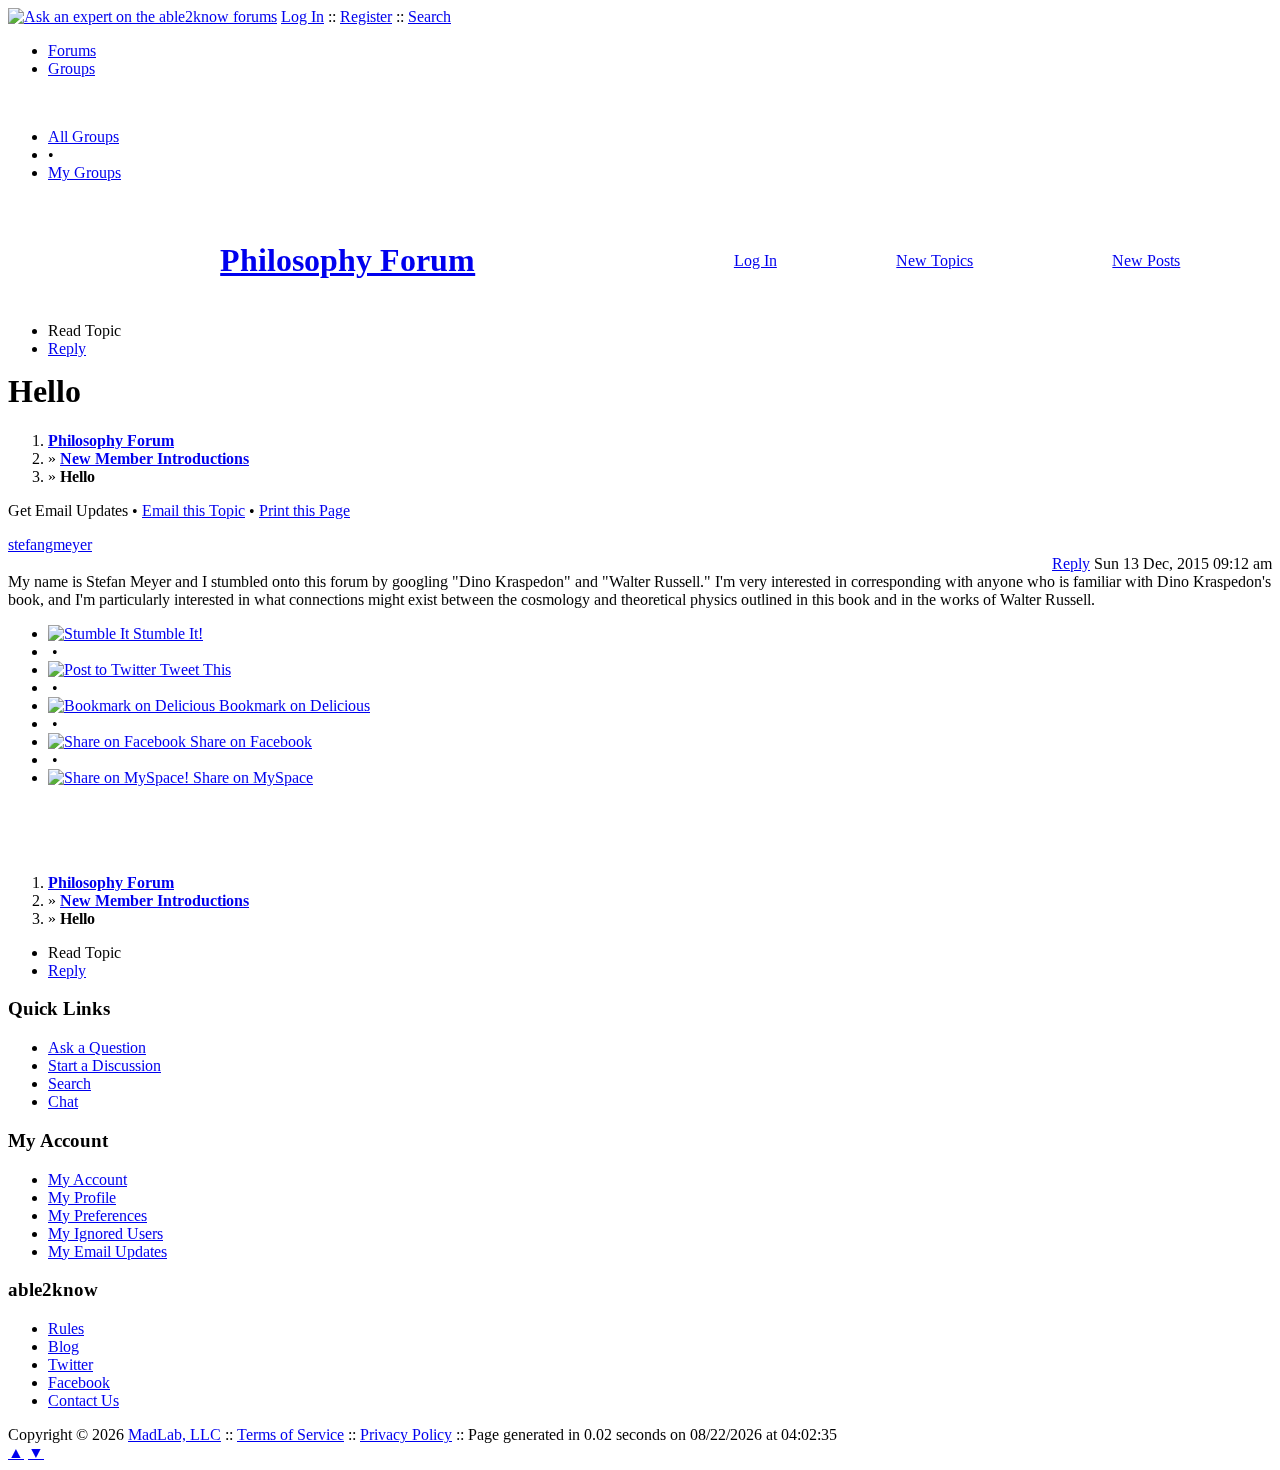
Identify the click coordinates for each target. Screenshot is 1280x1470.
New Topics (934, 260)
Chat (63, 1101)
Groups (71, 68)
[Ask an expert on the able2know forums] (142, 16)
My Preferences (97, 1215)
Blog (63, 1346)
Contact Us (83, 1400)
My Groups (84, 172)
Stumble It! (166, 633)
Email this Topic (193, 510)
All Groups (83, 136)
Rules (66, 1328)
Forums (72, 50)
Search (429, 16)
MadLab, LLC (174, 1434)
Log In (302, 16)
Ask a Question (97, 1047)
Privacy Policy (406, 1434)
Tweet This (193, 669)
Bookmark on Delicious (292, 705)
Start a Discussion (104, 1065)
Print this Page (304, 510)
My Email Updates (107, 1251)
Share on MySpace (251, 777)
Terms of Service (290, 1434)
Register (366, 16)
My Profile (82, 1197)
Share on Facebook (249, 741)
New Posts (1146, 260)
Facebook (79, 1382)
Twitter (70, 1364)
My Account (87, 1179)
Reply (67, 348)
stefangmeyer (50, 544)
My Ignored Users (105, 1233)
